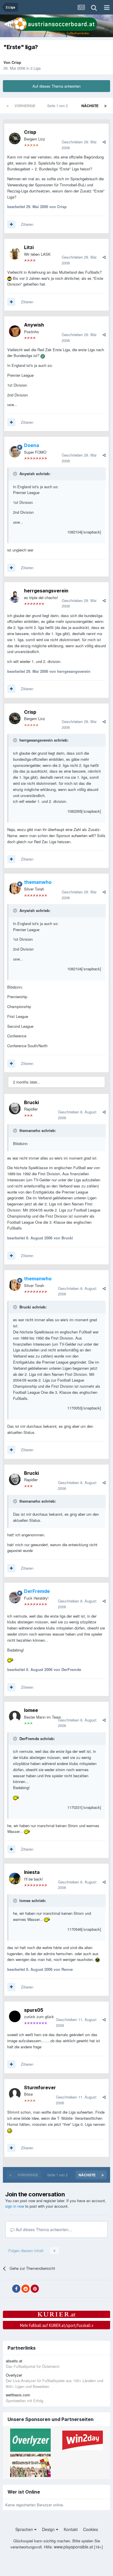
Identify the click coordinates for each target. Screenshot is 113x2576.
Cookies (91, 2529)
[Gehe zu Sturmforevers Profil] (15, 2094)
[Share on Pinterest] (35, 2289)
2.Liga (35, 68)
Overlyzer (14, 2375)
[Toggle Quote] (16, 474)
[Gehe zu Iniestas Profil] (15, 1879)
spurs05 (34, 2010)
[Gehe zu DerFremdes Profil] (15, 1598)
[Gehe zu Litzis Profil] (15, 254)
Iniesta (32, 1872)
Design (49, 2529)
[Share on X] (7, 2289)
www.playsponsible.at (73, 2547)
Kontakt (71, 2529)
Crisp (16, 62)
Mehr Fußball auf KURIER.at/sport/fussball (57, 2325)
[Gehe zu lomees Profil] (15, 1717)
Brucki (31, 1102)
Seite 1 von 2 (58, 106)
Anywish (34, 325)
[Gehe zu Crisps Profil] (15, 138)
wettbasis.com (18, 2395)
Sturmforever (40, 2088)
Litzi (29, 247)
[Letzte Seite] (105, 106)
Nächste (90, 106)
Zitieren (27, 224)
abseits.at (14, 2361)
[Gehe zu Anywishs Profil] (15, 331)
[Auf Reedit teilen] (25, 2289)
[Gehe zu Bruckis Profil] (15, 1108)
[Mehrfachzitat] (11, 224)
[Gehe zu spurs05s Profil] (15, 2016)
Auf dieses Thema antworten (57, 86)
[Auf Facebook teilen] (16, 2289)
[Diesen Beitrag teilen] (104, 142)
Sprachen (25, 2529)
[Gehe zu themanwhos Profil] (15, 888)
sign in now (15, 2206)
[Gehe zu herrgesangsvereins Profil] (15, 597)
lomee (31, 1710)
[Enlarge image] (9, 278)
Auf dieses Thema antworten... (43, 2229)
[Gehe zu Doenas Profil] (15, 452)
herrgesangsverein (46, 591)
